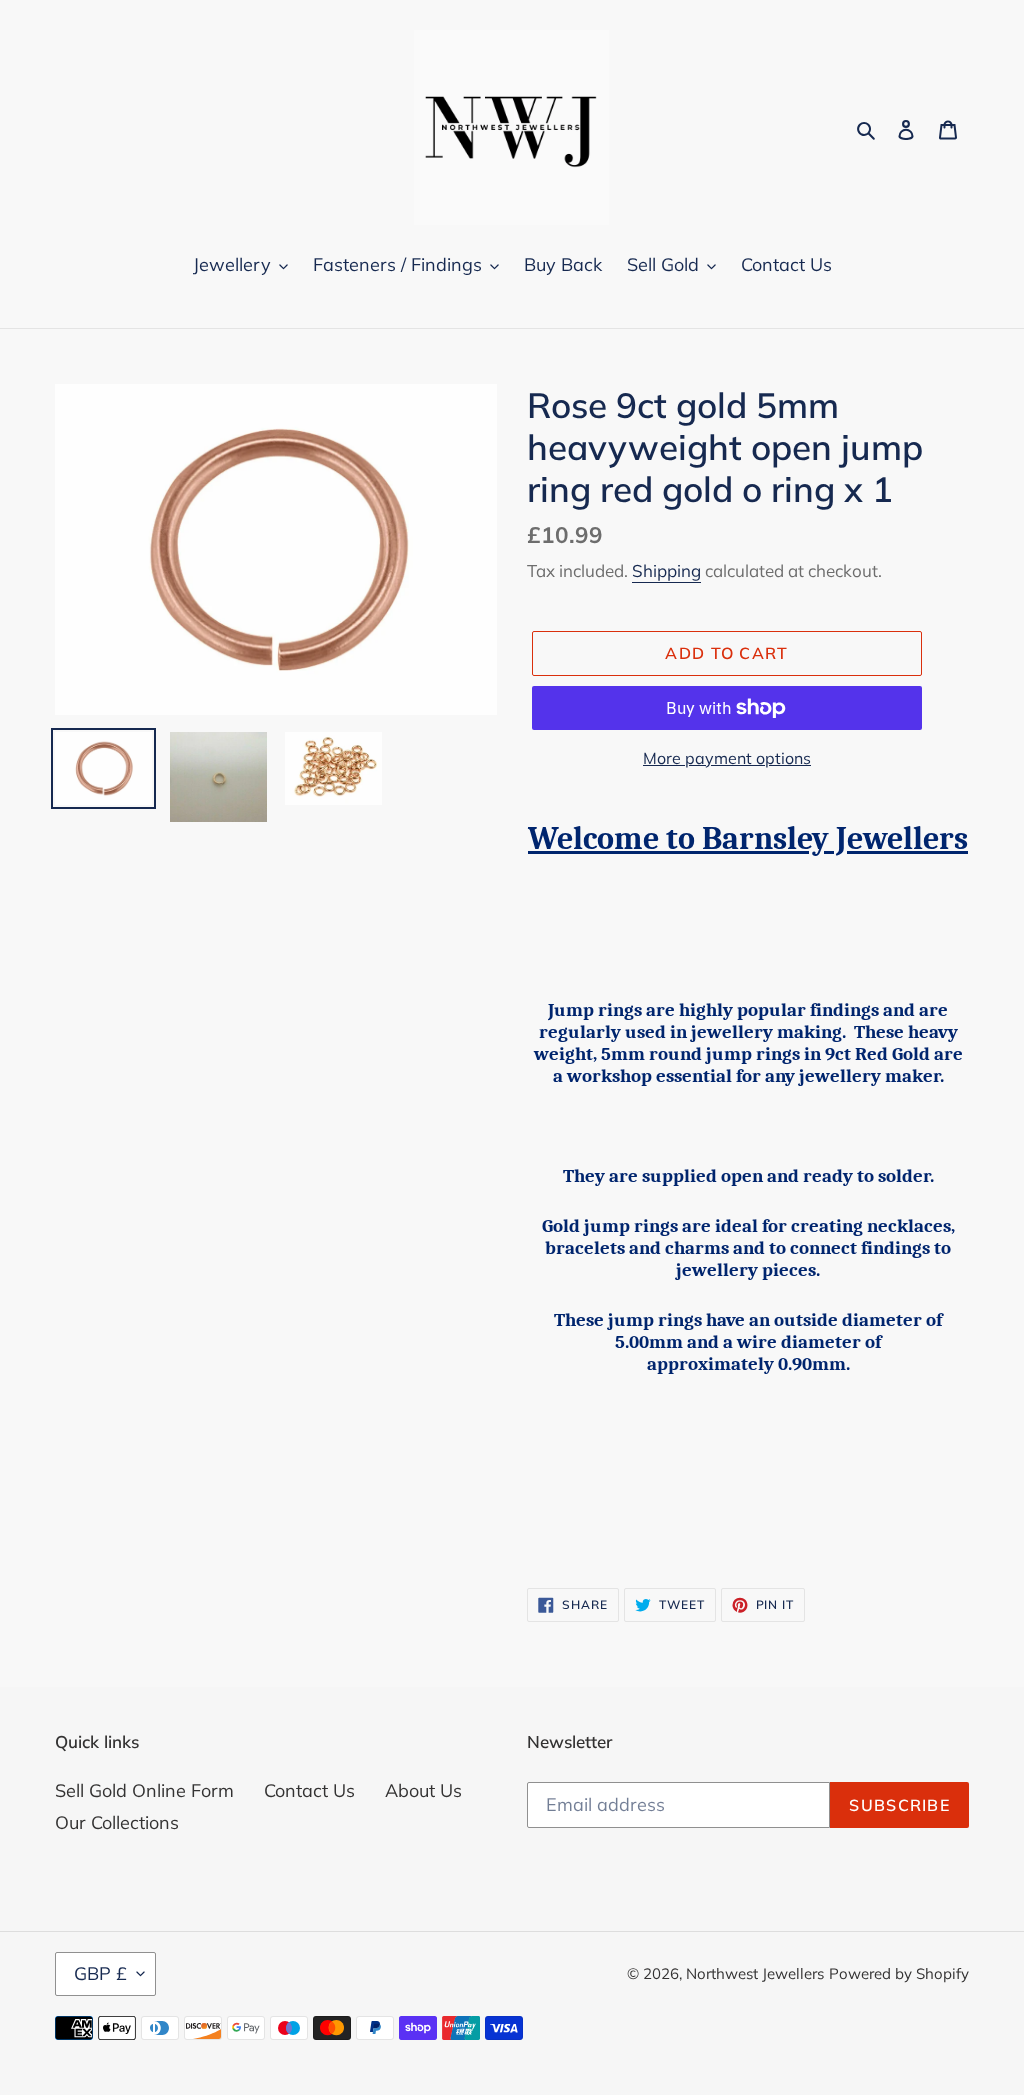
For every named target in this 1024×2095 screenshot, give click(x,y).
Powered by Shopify (899, 1973)
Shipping (666, 570)
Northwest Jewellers (755, 1973)
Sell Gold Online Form (144, 1790)
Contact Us (309, 1790)
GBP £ (100, 1973)
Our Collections (117, 1822)
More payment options (727, 758)
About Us (423, 1790)
